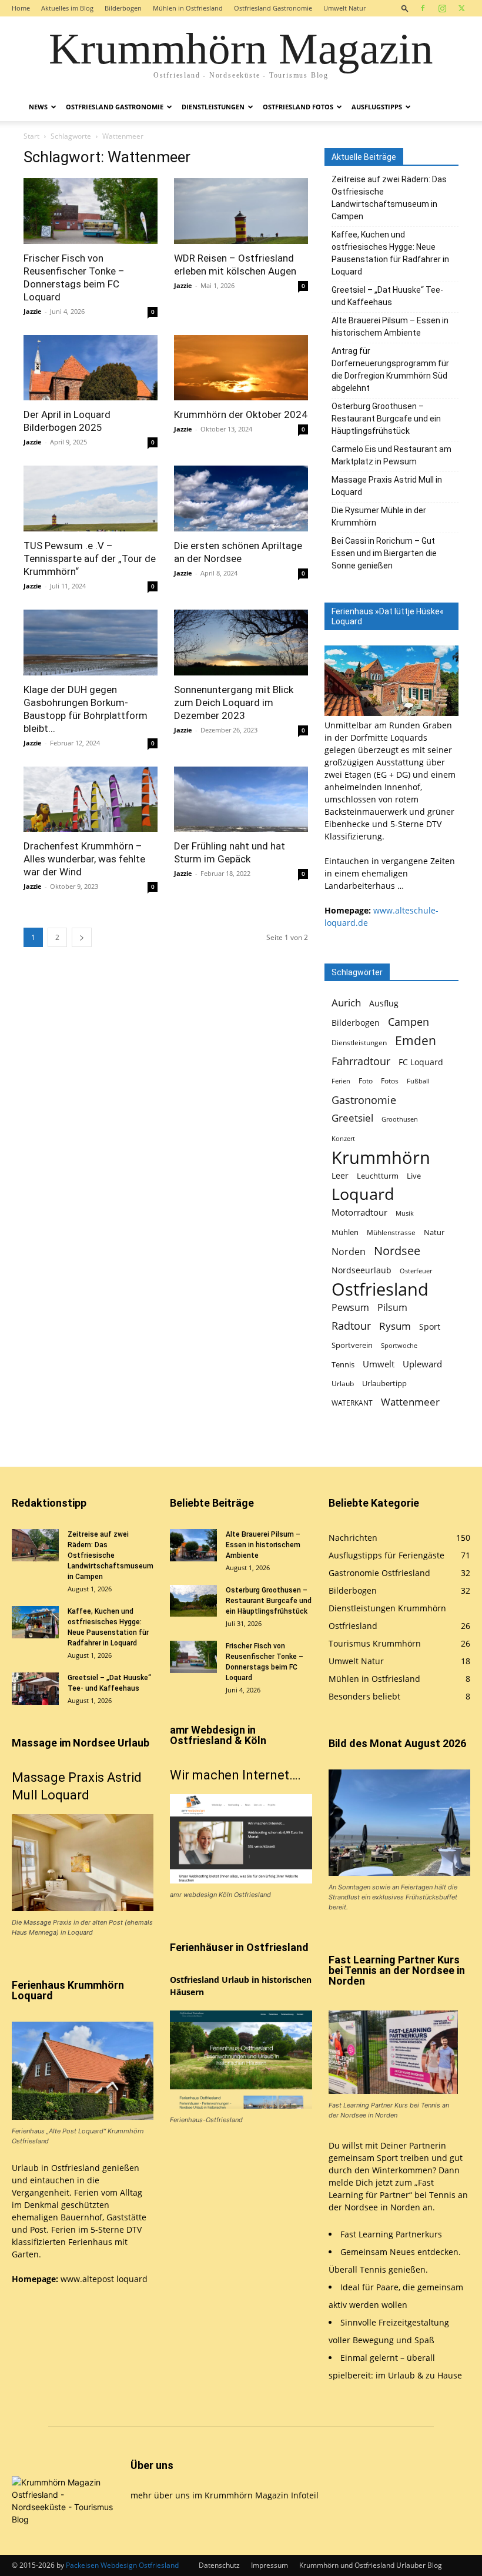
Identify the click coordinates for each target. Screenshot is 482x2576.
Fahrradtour (361, 1061)
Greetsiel (352, 1118)
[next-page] (82, 937)
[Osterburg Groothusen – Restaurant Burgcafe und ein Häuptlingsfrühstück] (193, 1601)
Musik (405, 1213)
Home (21, 8)
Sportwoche (399, 1346)
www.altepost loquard (104, 2279)
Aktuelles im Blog (67, 8)
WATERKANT (352, 1403)
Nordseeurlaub (361, 1270)
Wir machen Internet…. (235, 1775)
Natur (434, 1232)
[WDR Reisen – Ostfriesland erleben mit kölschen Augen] (241, 211)
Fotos (390, 1081)
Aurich (346, 1003)
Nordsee (397, 1251)
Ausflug (384, 1003)
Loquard (363, 1194)
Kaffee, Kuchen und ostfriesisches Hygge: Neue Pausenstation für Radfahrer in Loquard (390, 253)
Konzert (343, 1139)
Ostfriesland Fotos (298, 107)
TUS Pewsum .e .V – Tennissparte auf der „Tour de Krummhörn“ (90, 558)
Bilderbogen (123, 8)
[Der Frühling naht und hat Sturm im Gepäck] (241, 799)
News (38, 107)
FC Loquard (421, 1062)
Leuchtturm (378, 1176)
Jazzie (33, 311)
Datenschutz (219, 2565)
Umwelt (379, 1364)
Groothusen (400, 1119)
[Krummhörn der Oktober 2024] (241, 368)
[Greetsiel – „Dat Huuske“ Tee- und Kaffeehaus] (35, 1689)
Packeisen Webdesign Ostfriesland (122, 2565)
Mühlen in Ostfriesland (188, 8)
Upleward (422, 1364)
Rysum (395, 1326)
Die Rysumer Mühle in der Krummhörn (379, 516)
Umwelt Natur (344, 8)
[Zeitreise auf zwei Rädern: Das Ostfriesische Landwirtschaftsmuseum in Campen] (35, 1545)
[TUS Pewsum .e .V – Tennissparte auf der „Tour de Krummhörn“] (91, 499)
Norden (349, 1252)
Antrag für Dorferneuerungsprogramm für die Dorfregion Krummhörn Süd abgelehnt (390, 369)
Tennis (343, 1365)
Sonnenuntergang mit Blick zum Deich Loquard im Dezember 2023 (234, 702)
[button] (405, 8)
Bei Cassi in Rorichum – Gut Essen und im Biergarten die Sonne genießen (384, 553)
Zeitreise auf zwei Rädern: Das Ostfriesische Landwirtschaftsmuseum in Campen (389, 198)
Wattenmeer (410, 1402)
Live (414, 1176)
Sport (430, 1327)
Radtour (351, 1326)
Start (31, 136)
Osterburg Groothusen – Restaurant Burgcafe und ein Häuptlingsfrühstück (386, 419)
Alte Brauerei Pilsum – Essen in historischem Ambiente (390, 327)
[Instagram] (442, 8)
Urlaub (343, 1384)
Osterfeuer (416, 1271)
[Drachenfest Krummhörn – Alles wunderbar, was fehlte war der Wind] (91, 799)
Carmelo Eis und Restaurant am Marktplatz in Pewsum (391, 455)
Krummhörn (381, 1157)
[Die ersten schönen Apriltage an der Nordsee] (241, 499)
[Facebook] (423, 8)
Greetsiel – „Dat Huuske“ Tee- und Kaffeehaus (387, 296)
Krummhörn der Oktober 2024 (241, 414)
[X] (461, 8)
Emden (416, 1041)
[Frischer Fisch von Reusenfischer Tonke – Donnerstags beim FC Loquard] (91, 211)
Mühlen (345, 1232)
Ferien (341, 1081)
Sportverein (352, 1345)
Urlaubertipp (384, 1383)
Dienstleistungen (213, 107)
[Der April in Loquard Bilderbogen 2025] (91, 368)
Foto (366, 1081)
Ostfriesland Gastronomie (273, 8)
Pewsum (350, 1308)
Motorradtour (359, 1212)
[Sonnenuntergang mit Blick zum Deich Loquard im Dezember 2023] (241, 643)
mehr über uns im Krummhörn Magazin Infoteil (225, 2495)
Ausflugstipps (377, 107)
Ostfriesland (380, 1289)
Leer (340, 1175)
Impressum (270, 2565)
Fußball (418, 1081)
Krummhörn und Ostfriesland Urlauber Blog (371, 2565)
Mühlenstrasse (391, 1232)
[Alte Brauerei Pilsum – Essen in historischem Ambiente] (193, 1545)
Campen (409, 1021)
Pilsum (392, 1308)
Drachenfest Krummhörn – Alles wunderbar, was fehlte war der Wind (84, 859)
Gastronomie (364, 1100)
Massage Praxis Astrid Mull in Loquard (387, 486)
